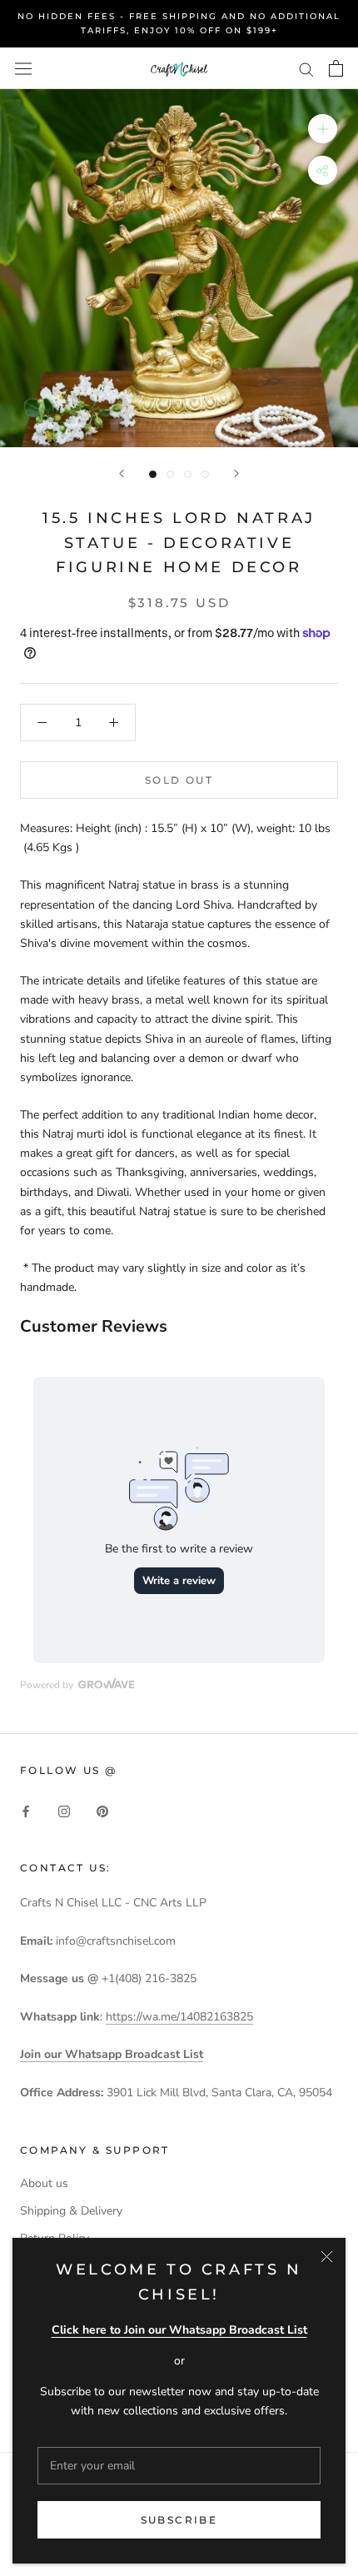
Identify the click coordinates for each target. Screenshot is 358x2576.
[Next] (236, 473)
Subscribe (179, 2520)
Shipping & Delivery (71, 2211)
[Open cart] (336, 68)
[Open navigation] (23, 68)
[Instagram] (64, 1810)
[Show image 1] (153, 474)
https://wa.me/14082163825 (179, 2017)
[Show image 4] (205, 474)
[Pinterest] (102, 1810)
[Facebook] (26, 1810)
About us (44, 2183)
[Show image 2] (170, 474)
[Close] (327, 2257)
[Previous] (122, 473)
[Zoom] (323, 129)
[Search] (306, 69)
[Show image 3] (188, 474)
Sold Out (179, 780)
